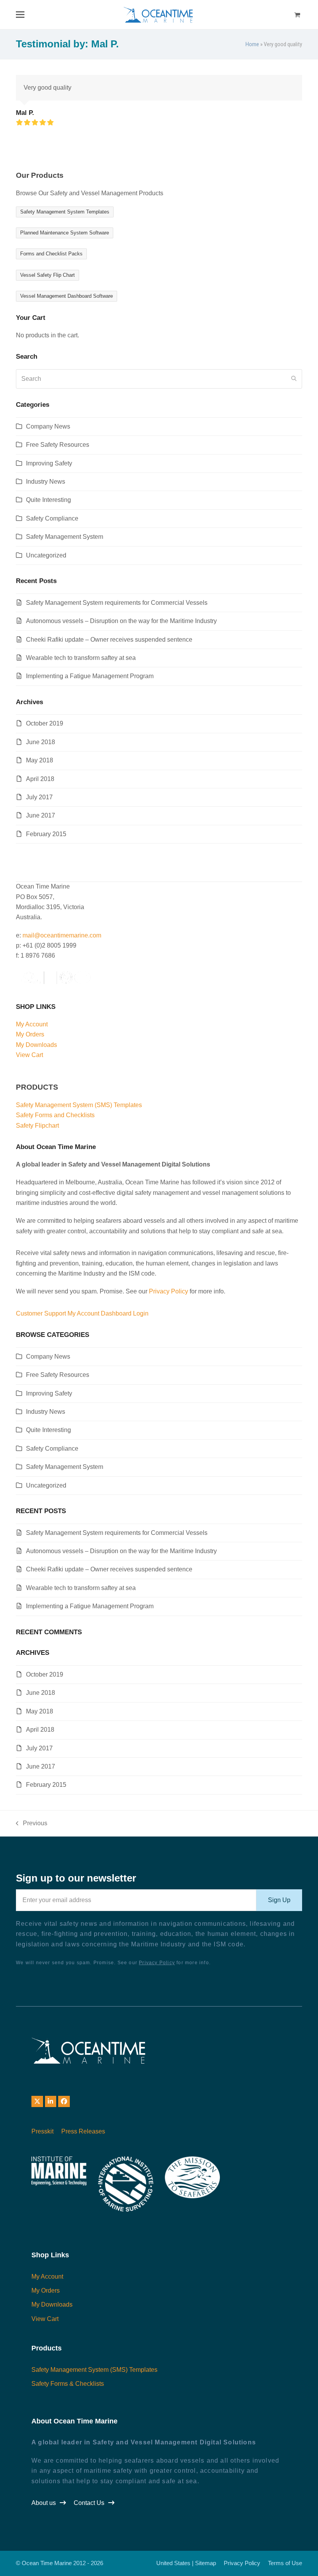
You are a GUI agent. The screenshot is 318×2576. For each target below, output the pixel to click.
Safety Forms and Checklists (55, 1115)
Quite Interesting (48, 500)
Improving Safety (49, 463)
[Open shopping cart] (298, 15)
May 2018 (40, 760)
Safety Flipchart (37, 1126)
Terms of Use (285, 2563)
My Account (32, 1024)
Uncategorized (46, 555)
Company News (48, 426)
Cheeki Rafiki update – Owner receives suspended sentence (109, 640)
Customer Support (41, 1313)
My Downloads (36, 1045)
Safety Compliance (52, 518)
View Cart (29, 1055)
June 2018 (41, 742)
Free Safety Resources (58, 445)
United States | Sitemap (186, 2563)
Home (252, 44)
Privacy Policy (169, 1291)
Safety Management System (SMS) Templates (79, 1105)
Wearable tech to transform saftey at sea (81, 658)
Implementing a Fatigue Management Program (90, 676)
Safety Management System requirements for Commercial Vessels (117, 603)
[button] (20, 15)
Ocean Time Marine (47, 2563)
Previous (32, 1824)
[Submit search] (294, 379)
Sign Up (279, 1900)
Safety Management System (65, 537)
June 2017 (41, 815)
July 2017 (39, 797)
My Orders (30, 1034)
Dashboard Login (125, 1313)
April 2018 (40, 779)
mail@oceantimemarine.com (62, 935)
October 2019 (45, 723)
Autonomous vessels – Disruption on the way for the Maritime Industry (121, 621)
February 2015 (46, 834)
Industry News (46, 482)
